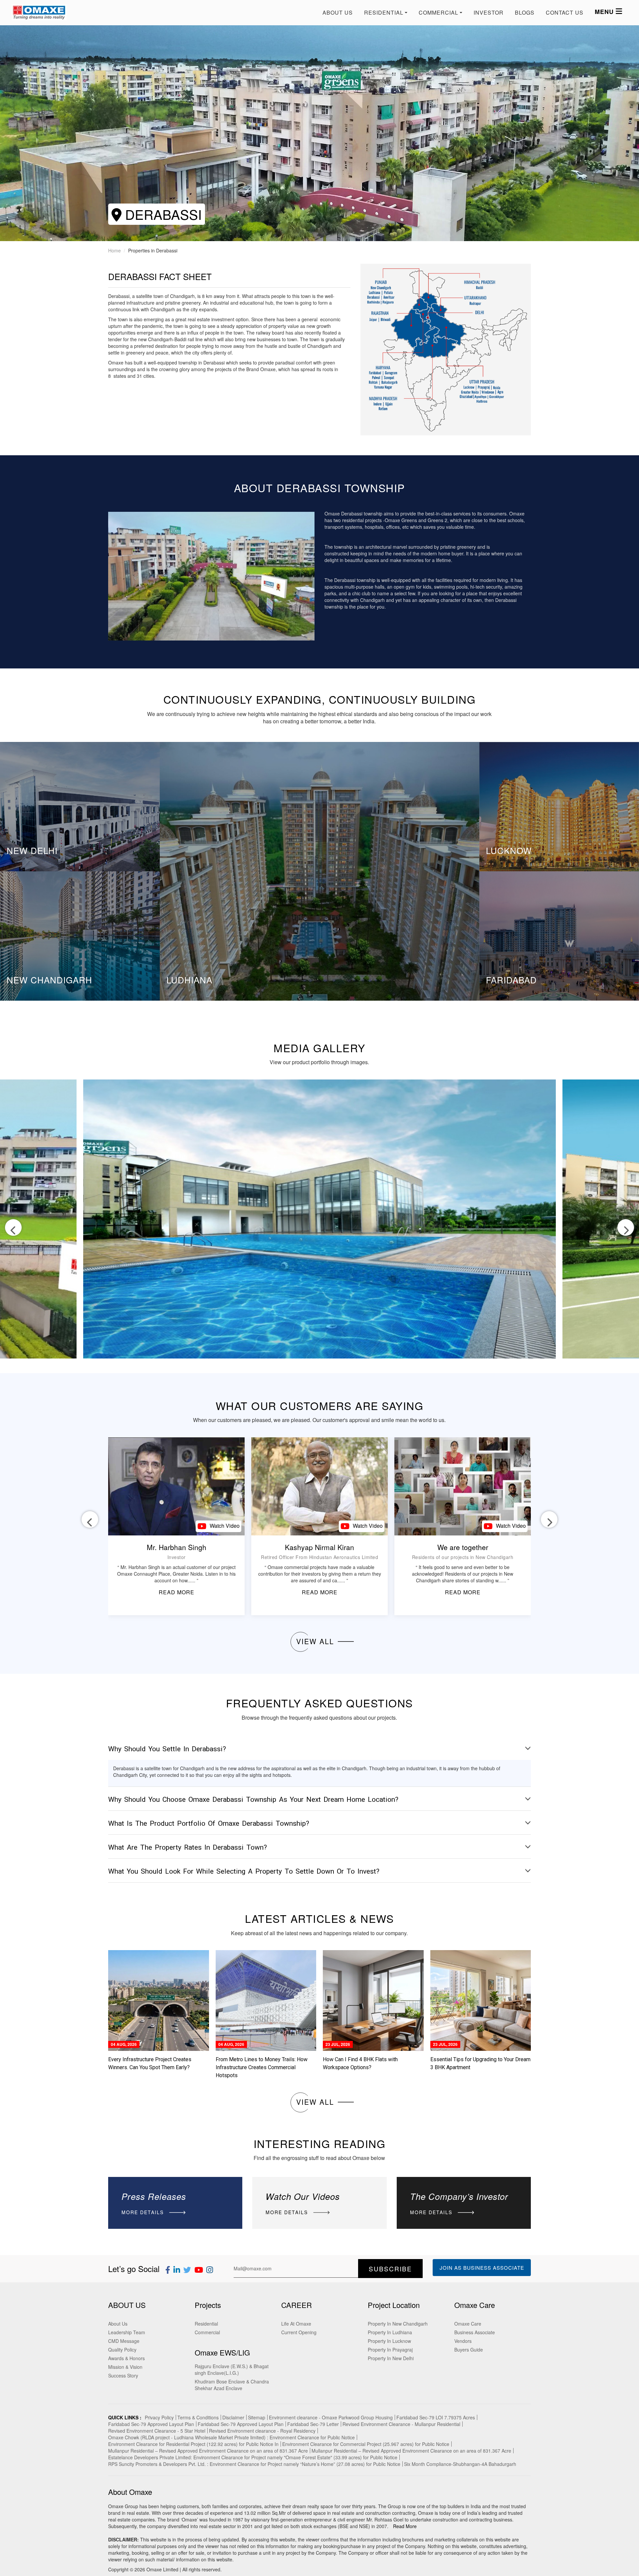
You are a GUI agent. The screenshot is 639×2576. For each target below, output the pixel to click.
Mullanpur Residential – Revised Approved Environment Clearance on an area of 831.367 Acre (208, 2451)
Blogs (525, 12)
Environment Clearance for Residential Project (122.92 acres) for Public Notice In (193, 2444)
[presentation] (13, 1227)
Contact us (565, 12)
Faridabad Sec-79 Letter (313, 2424)
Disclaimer (233, 2417)
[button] (319, 1749)
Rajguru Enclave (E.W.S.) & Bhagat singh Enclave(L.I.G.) (232, 2369)
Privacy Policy (159, 2417)
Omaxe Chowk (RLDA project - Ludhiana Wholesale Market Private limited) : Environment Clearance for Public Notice (231, 2437)
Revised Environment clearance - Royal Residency (262, 2431)
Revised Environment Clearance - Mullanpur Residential (401, 2424)
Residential (206, 2324)
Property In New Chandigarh (398, 2324)
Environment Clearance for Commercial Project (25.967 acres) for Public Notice (366, 2444)
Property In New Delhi (391, 2358)
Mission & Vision (125, 2367)
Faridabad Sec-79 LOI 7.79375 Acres (436, 2417)
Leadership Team (127, 2332)
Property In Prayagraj (390, 2350)
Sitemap (257, 2417)
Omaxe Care (468, 2324)
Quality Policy (122, 2350)
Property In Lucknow (389, 2341)
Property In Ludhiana (390, 2332)
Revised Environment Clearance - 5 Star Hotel (157, 2431)
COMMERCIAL (438, 12)
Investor (489, 12)
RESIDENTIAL (384, 12)
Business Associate (475, 2332)
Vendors (463, 2341)
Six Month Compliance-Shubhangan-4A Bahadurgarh (460, 2464)
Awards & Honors (126, 2358)
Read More (405, 2526)
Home (114, 250)
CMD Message (124, 2341)
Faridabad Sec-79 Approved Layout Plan (151, 2424)
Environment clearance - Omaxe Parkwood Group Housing (331, 2417)
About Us (338, 12)
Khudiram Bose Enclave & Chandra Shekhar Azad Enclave (232, 2385)
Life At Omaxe (296, 2324)
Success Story (123, 2375)
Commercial (207, 2332)
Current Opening (299, 2332)
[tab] (319, 1749)
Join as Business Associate (482, 2268)
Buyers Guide (469, 2350)
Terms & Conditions (198, 2417)
